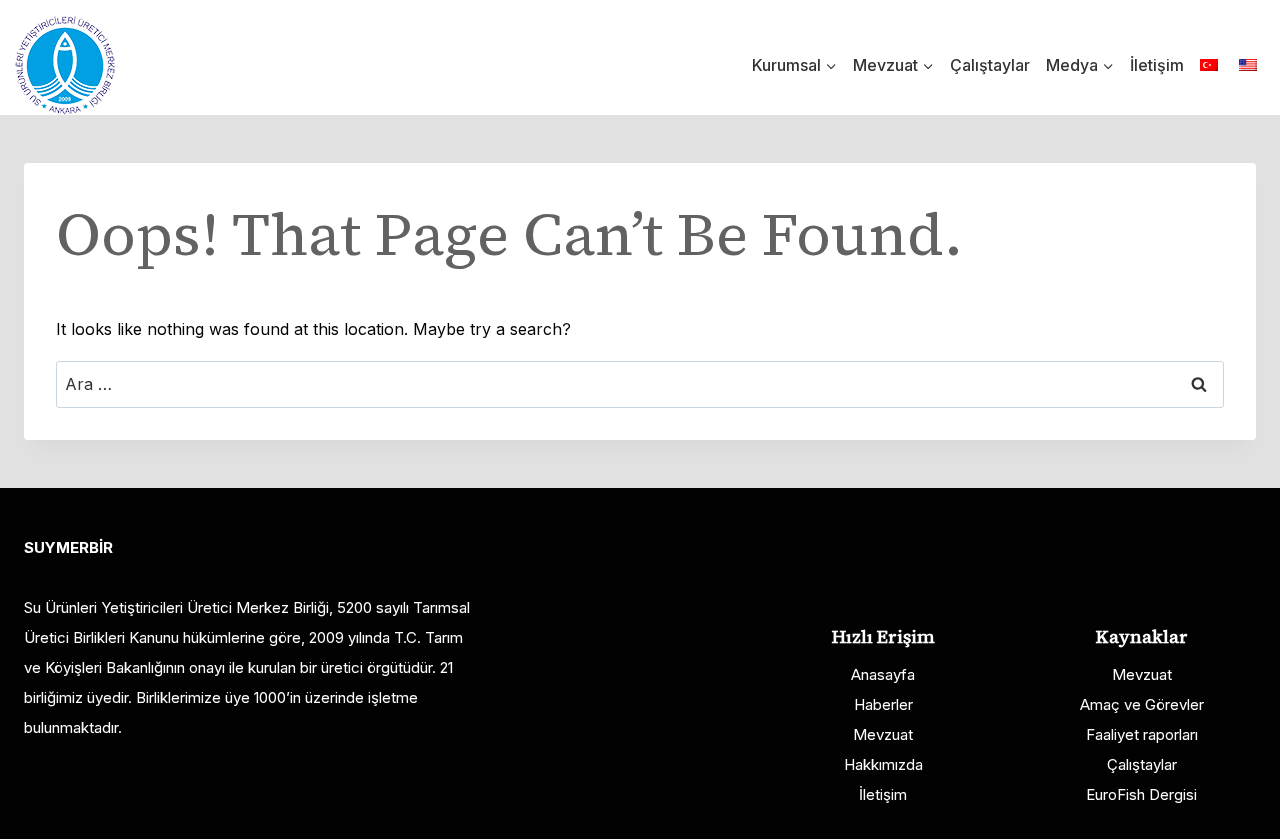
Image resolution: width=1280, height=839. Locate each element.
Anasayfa (883, 674)
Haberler (883, 704)
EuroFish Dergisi (1141, 794)
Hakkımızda (883, 764)
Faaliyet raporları (1142, 734)
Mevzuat (883, 734)
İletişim (1157, 65)
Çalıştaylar (990, 65)
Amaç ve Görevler (1142, 704)
